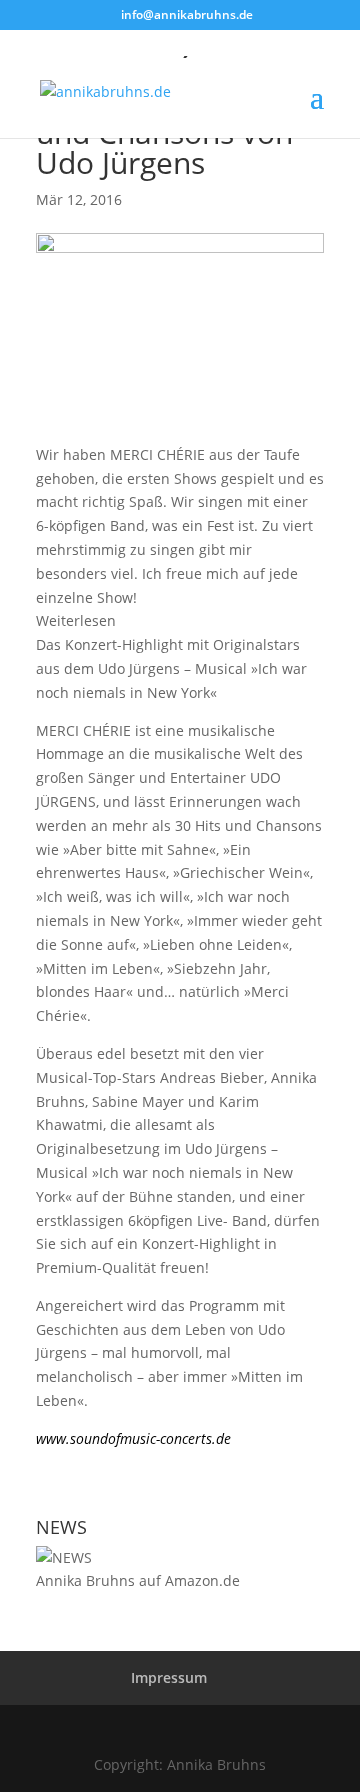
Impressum (169, 1677)
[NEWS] (64, 1557)
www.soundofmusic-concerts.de (133, 1438)
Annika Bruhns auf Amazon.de (138, 1580)
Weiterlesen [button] (76, 620)
